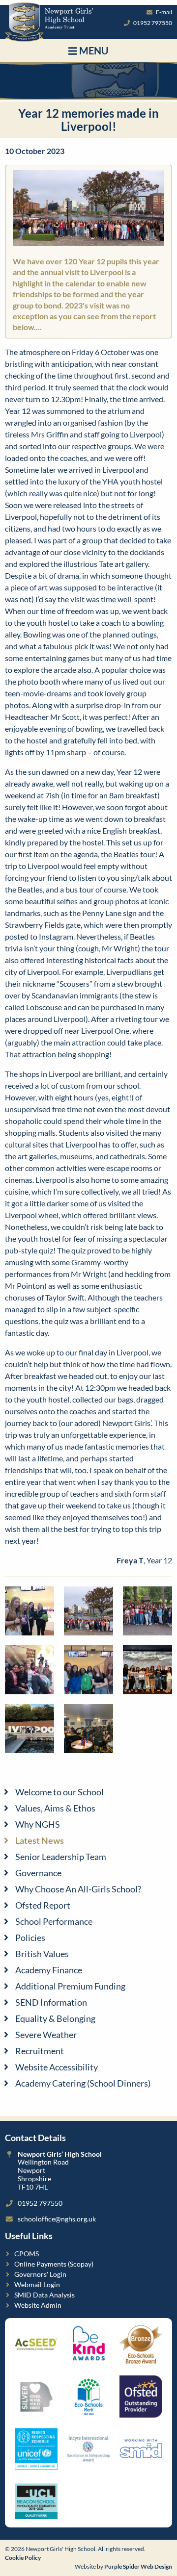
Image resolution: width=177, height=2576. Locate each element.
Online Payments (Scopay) (54, 2264)
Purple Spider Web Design (138, 2566)
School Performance (54, 1921)
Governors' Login (40, 2274)
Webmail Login (37, 2284)
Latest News (40, 1840)
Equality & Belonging (55, 2018)
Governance (38, 1873)
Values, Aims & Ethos (55, 1808)
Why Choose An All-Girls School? (78, 1889)
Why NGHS (38, 1824)
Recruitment (40, 2051)
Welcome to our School (59, 1792)
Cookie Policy (23, 2558)
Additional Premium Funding (70, 1986)
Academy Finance (49, 1970)
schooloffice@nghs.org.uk (57, 2219)
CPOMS (27, 2254)
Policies (30, 1938)
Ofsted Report (43, 1905)
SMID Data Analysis (44, 2295)
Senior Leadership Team (61, 1857)
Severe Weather (46, 2035)
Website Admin (38, 2305)
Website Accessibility (57, 2067)
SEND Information (51, 2002)
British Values (42, 1954)
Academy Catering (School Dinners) (83, 2083)
